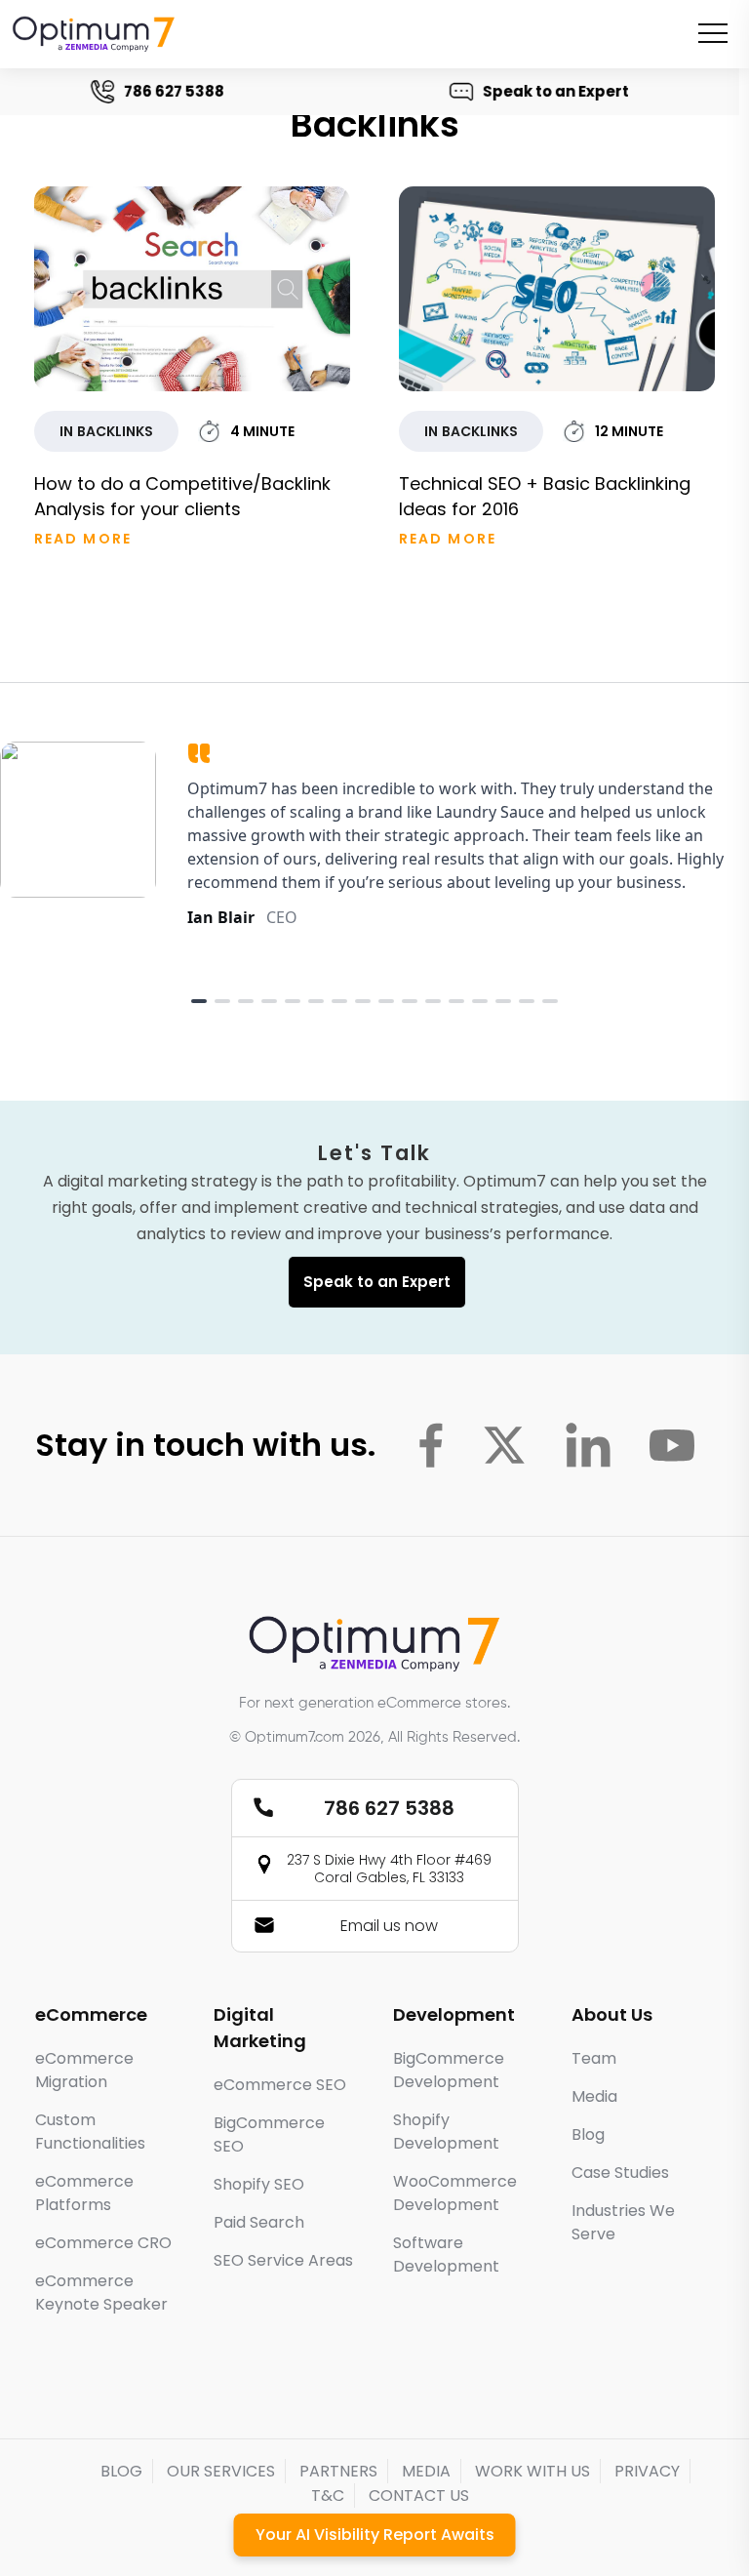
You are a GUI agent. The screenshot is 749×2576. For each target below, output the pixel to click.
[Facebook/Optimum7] (431, 1445)
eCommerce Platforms (84, 2193)
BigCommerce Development (449, 2070)
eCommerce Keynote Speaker (101, 2293)
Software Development (446, 2254)
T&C (328, 2495)
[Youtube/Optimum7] (672, 1445)
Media (594, 2096)
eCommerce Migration (84, 2070)
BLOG (121, 2471)
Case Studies (620, 2173)
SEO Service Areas (283, 2260)
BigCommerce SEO (269, 2134)
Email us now (389, 1926)
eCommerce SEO (280, 2085)
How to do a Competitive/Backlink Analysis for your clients (182, 496)
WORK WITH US (532, 2471)
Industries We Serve (623, 2222)
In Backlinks (106, 431)
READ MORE (83, 539)
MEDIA (426, 2471)
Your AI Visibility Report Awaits (375, 2535)
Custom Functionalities (90, 2132)
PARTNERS (338, 2471)
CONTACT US (419, 2495)
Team (594, 2058)
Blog (588, 2134)
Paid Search (259, 2222)
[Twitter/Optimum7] (504, 1445)
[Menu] (713, 33)
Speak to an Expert (560, 91)
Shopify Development (446, 2132)
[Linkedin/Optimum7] (588, 1445)
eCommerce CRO (103, 2243)
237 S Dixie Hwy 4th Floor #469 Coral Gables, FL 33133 (389, 1869)
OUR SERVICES (221, 2471)
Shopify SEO (259, 2184)
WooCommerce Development (455, 2193)
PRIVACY (647, 2471)
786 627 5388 (178, 91)
